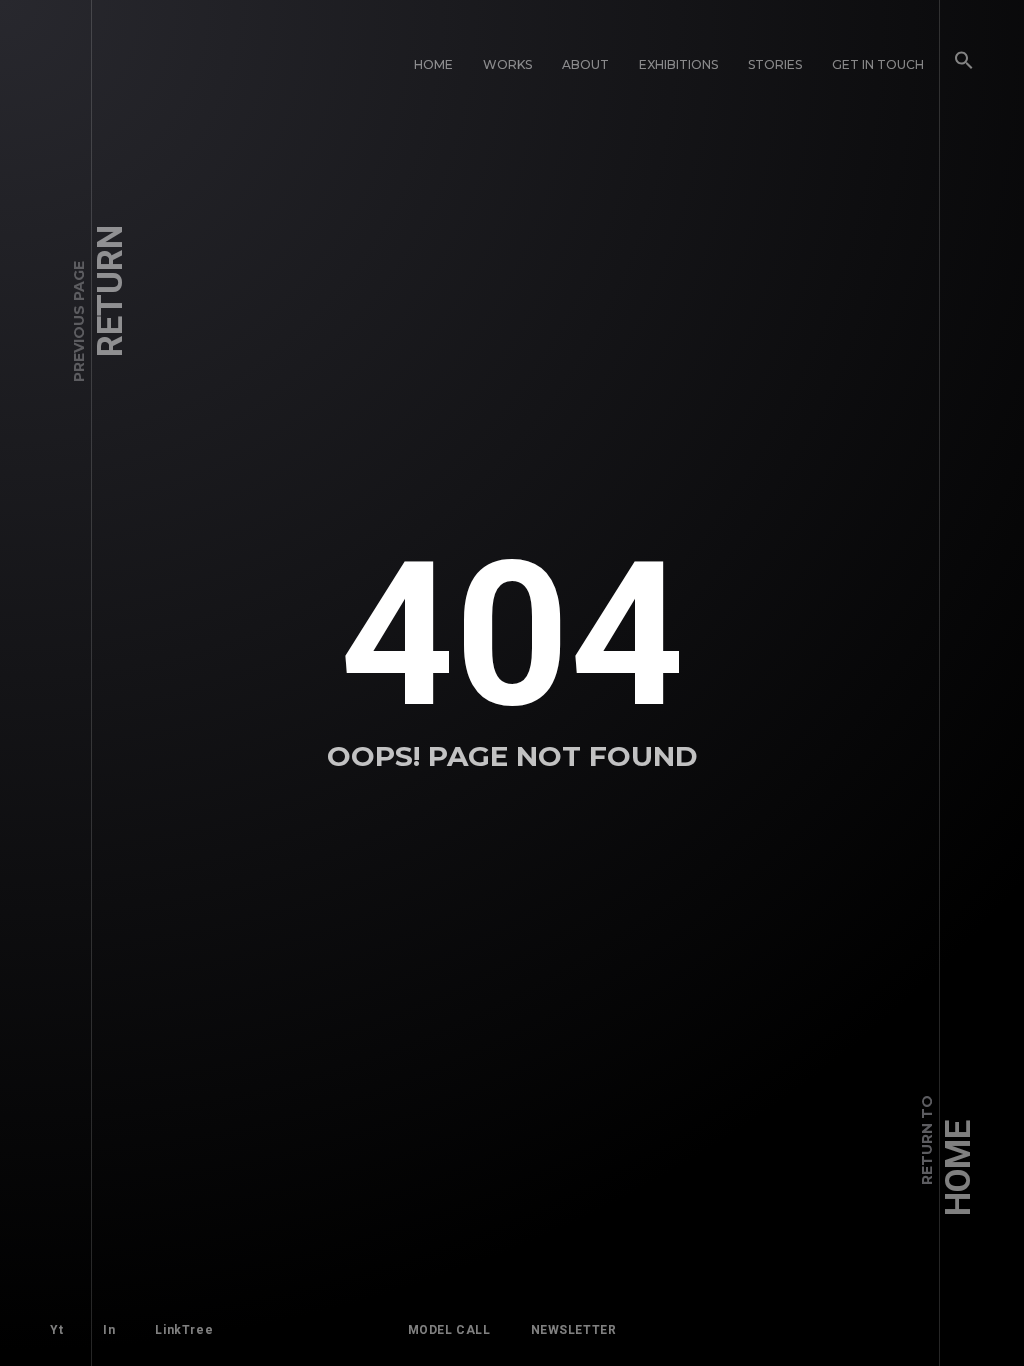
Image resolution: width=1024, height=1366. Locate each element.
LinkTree (184, 1330)
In (109, 1330)
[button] (964, 65)
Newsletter (574, 1330)
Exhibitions (678, 64)
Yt (56, 1330)
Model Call (449, 1330)
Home (433, 64)
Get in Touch (878, 64)
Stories (775, 64)
